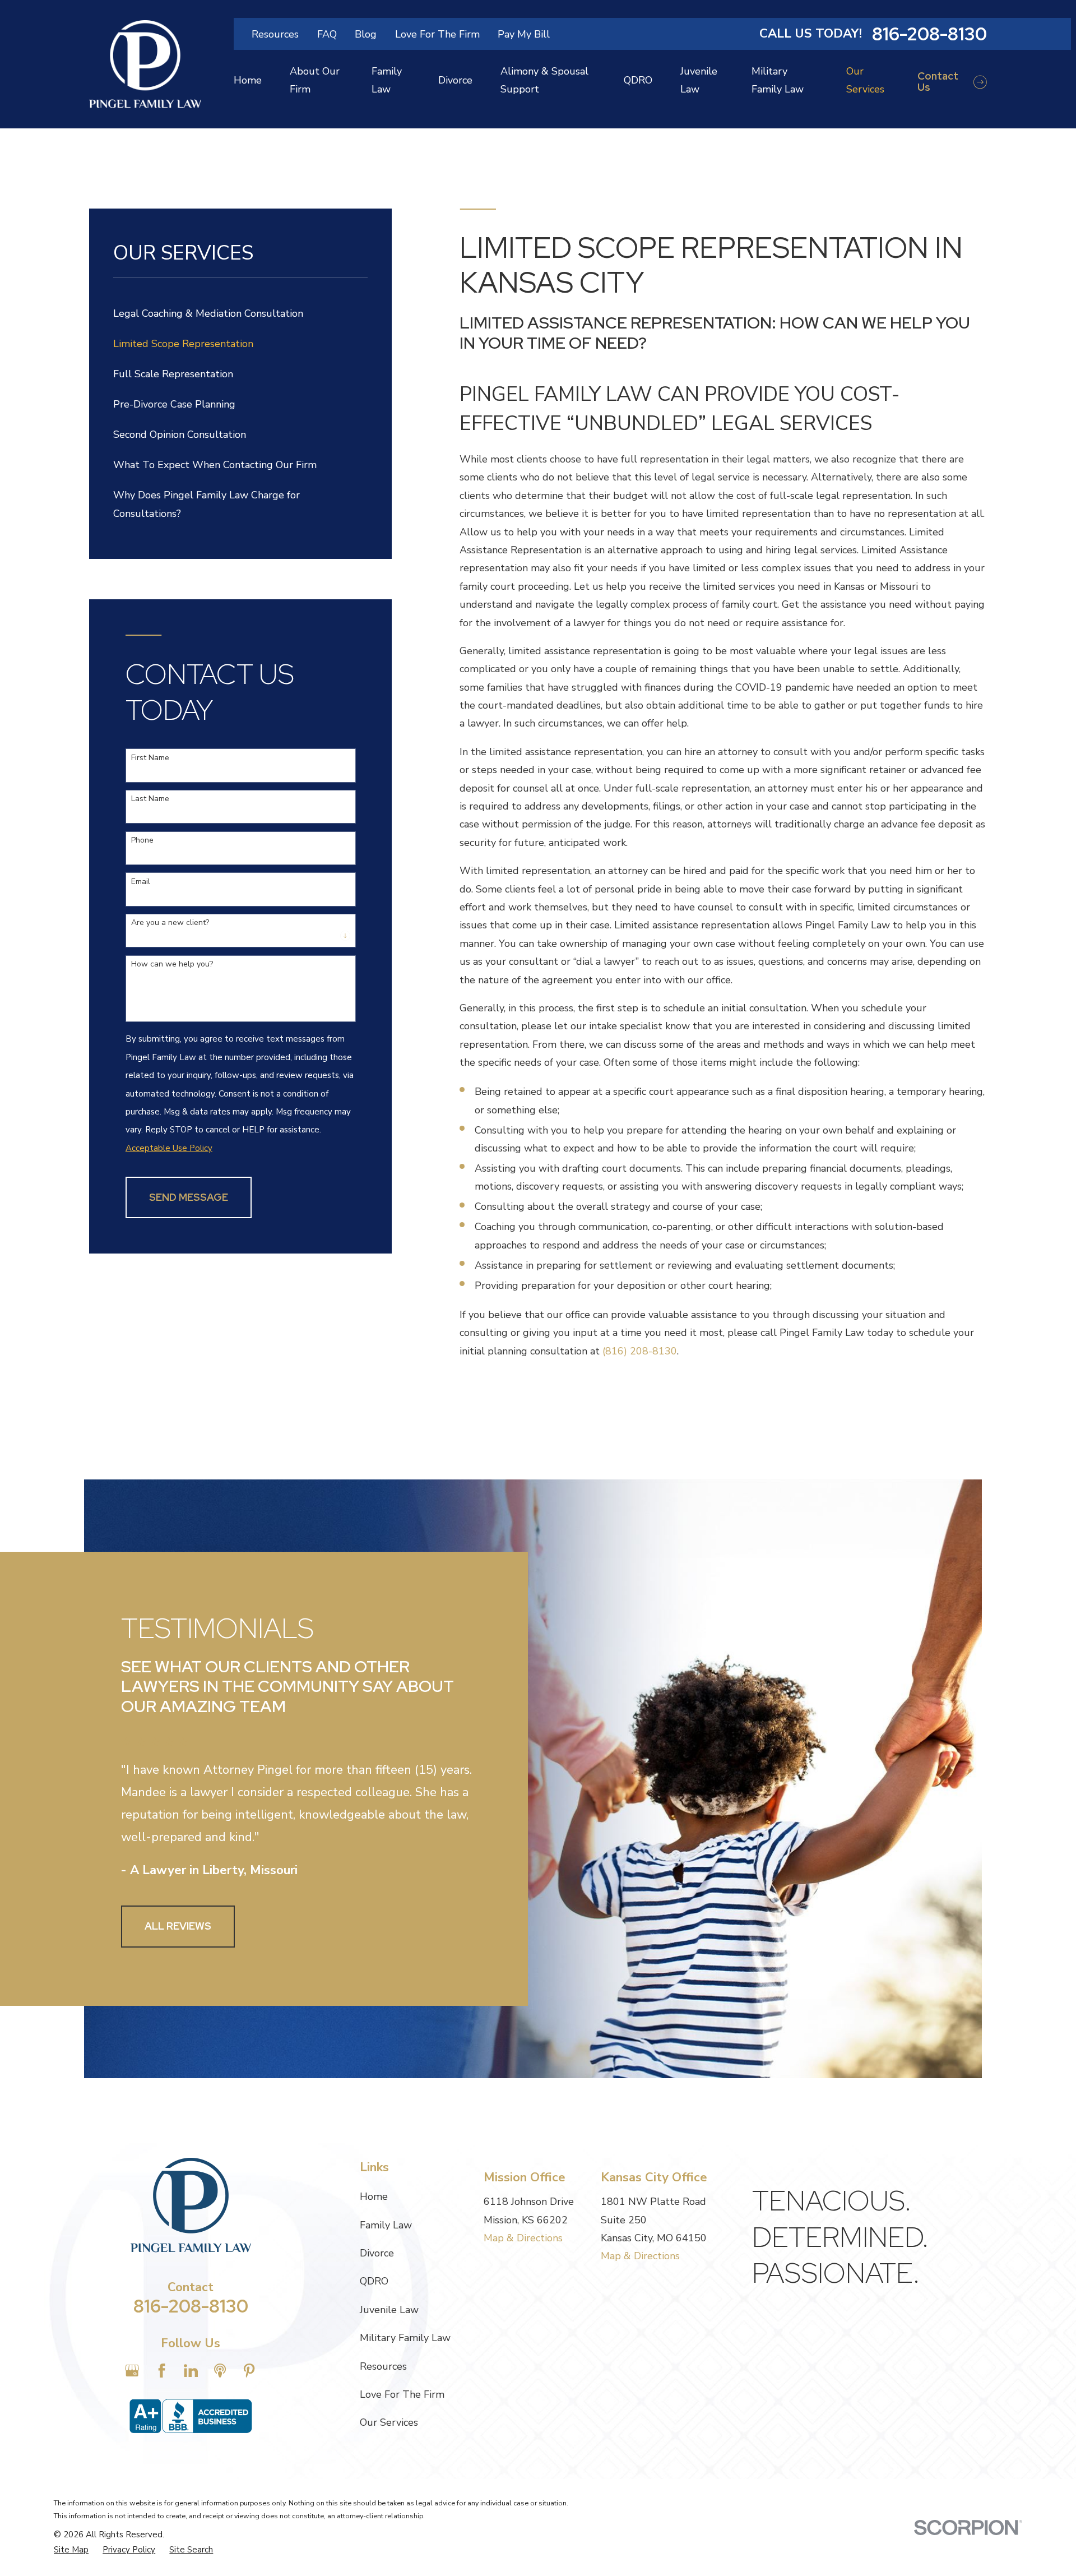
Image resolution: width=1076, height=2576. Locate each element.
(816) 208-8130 (640, 1351)
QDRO (374, 2281)
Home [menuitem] (248, 80)
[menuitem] (240, 313)
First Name (150, 758)
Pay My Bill (524, 34)
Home (374, 2196)
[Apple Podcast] (220, 2371)
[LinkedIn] (191, 2371)
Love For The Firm (437, 34)
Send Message (189, 1197)
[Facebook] (162, 2371)
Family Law (386, 2225)
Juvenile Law (389, 2310)
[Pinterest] (249, 2371)
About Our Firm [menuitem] (315, 80)
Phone (142, 841)
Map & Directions (523, 2238)
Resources (275, 34)
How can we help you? (172, 965)
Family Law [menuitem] (387, 80)
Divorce (377, 2253)
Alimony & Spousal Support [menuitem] (544, 80)
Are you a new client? (170, 923)
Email (141, 882)
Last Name (150, 799)
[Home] (145, 64)
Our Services (389, 2422)
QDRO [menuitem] (638, 80)
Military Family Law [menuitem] (778, 80)
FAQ (327, 34)
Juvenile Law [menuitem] (699, 80)
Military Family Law (405, 2338)
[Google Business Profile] (132, 2371)
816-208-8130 (929, 34)
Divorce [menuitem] (455, 80)
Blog (366, 34)
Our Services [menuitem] (865, 80)
